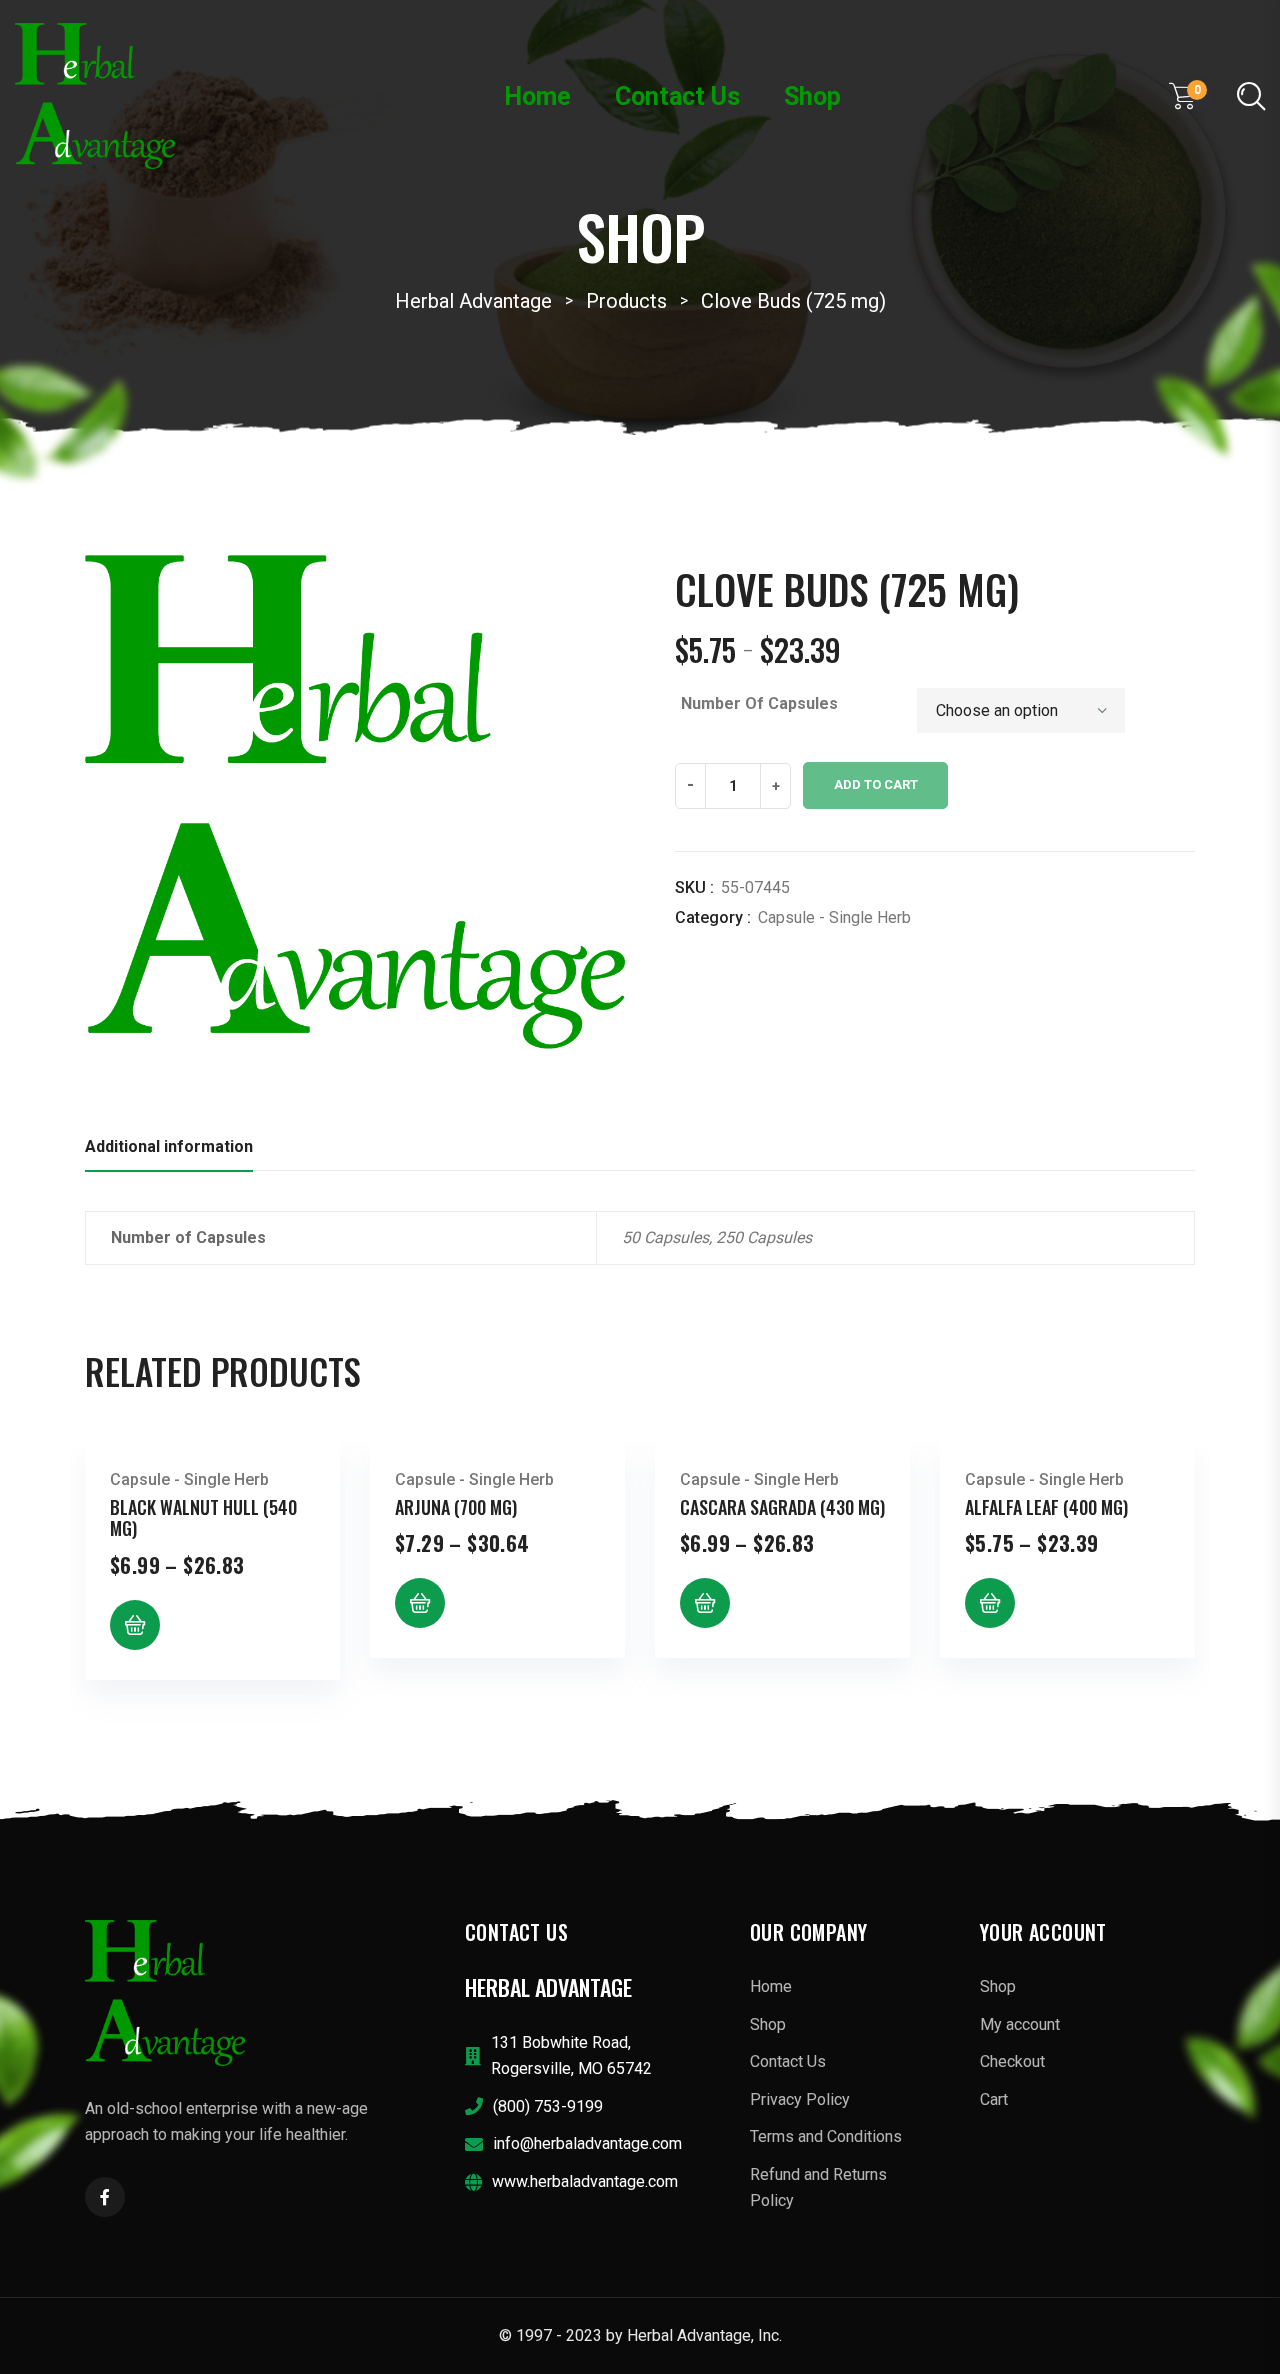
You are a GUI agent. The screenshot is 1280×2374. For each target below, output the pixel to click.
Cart (994, 2099)
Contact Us (677, 96)
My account (1020, 2024)
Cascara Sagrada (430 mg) (782, 1507)
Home (537, 96)
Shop (812, 96)
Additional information (169, 1146)
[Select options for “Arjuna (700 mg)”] (420, 1603)
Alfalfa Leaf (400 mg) (1046, 1507)
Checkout (1012, 2061)
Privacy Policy (800, 2099)
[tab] (169, 1152)
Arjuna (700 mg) (456, 1507)
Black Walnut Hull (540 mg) (203, 1518)
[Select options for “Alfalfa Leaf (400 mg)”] (990, 1603)
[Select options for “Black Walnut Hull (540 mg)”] (135, 1625)
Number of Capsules (759, 703)
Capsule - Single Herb (834, 917)
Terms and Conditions (826, 2136)
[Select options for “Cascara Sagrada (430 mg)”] (705, 1603)
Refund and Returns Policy (818, 2187)
